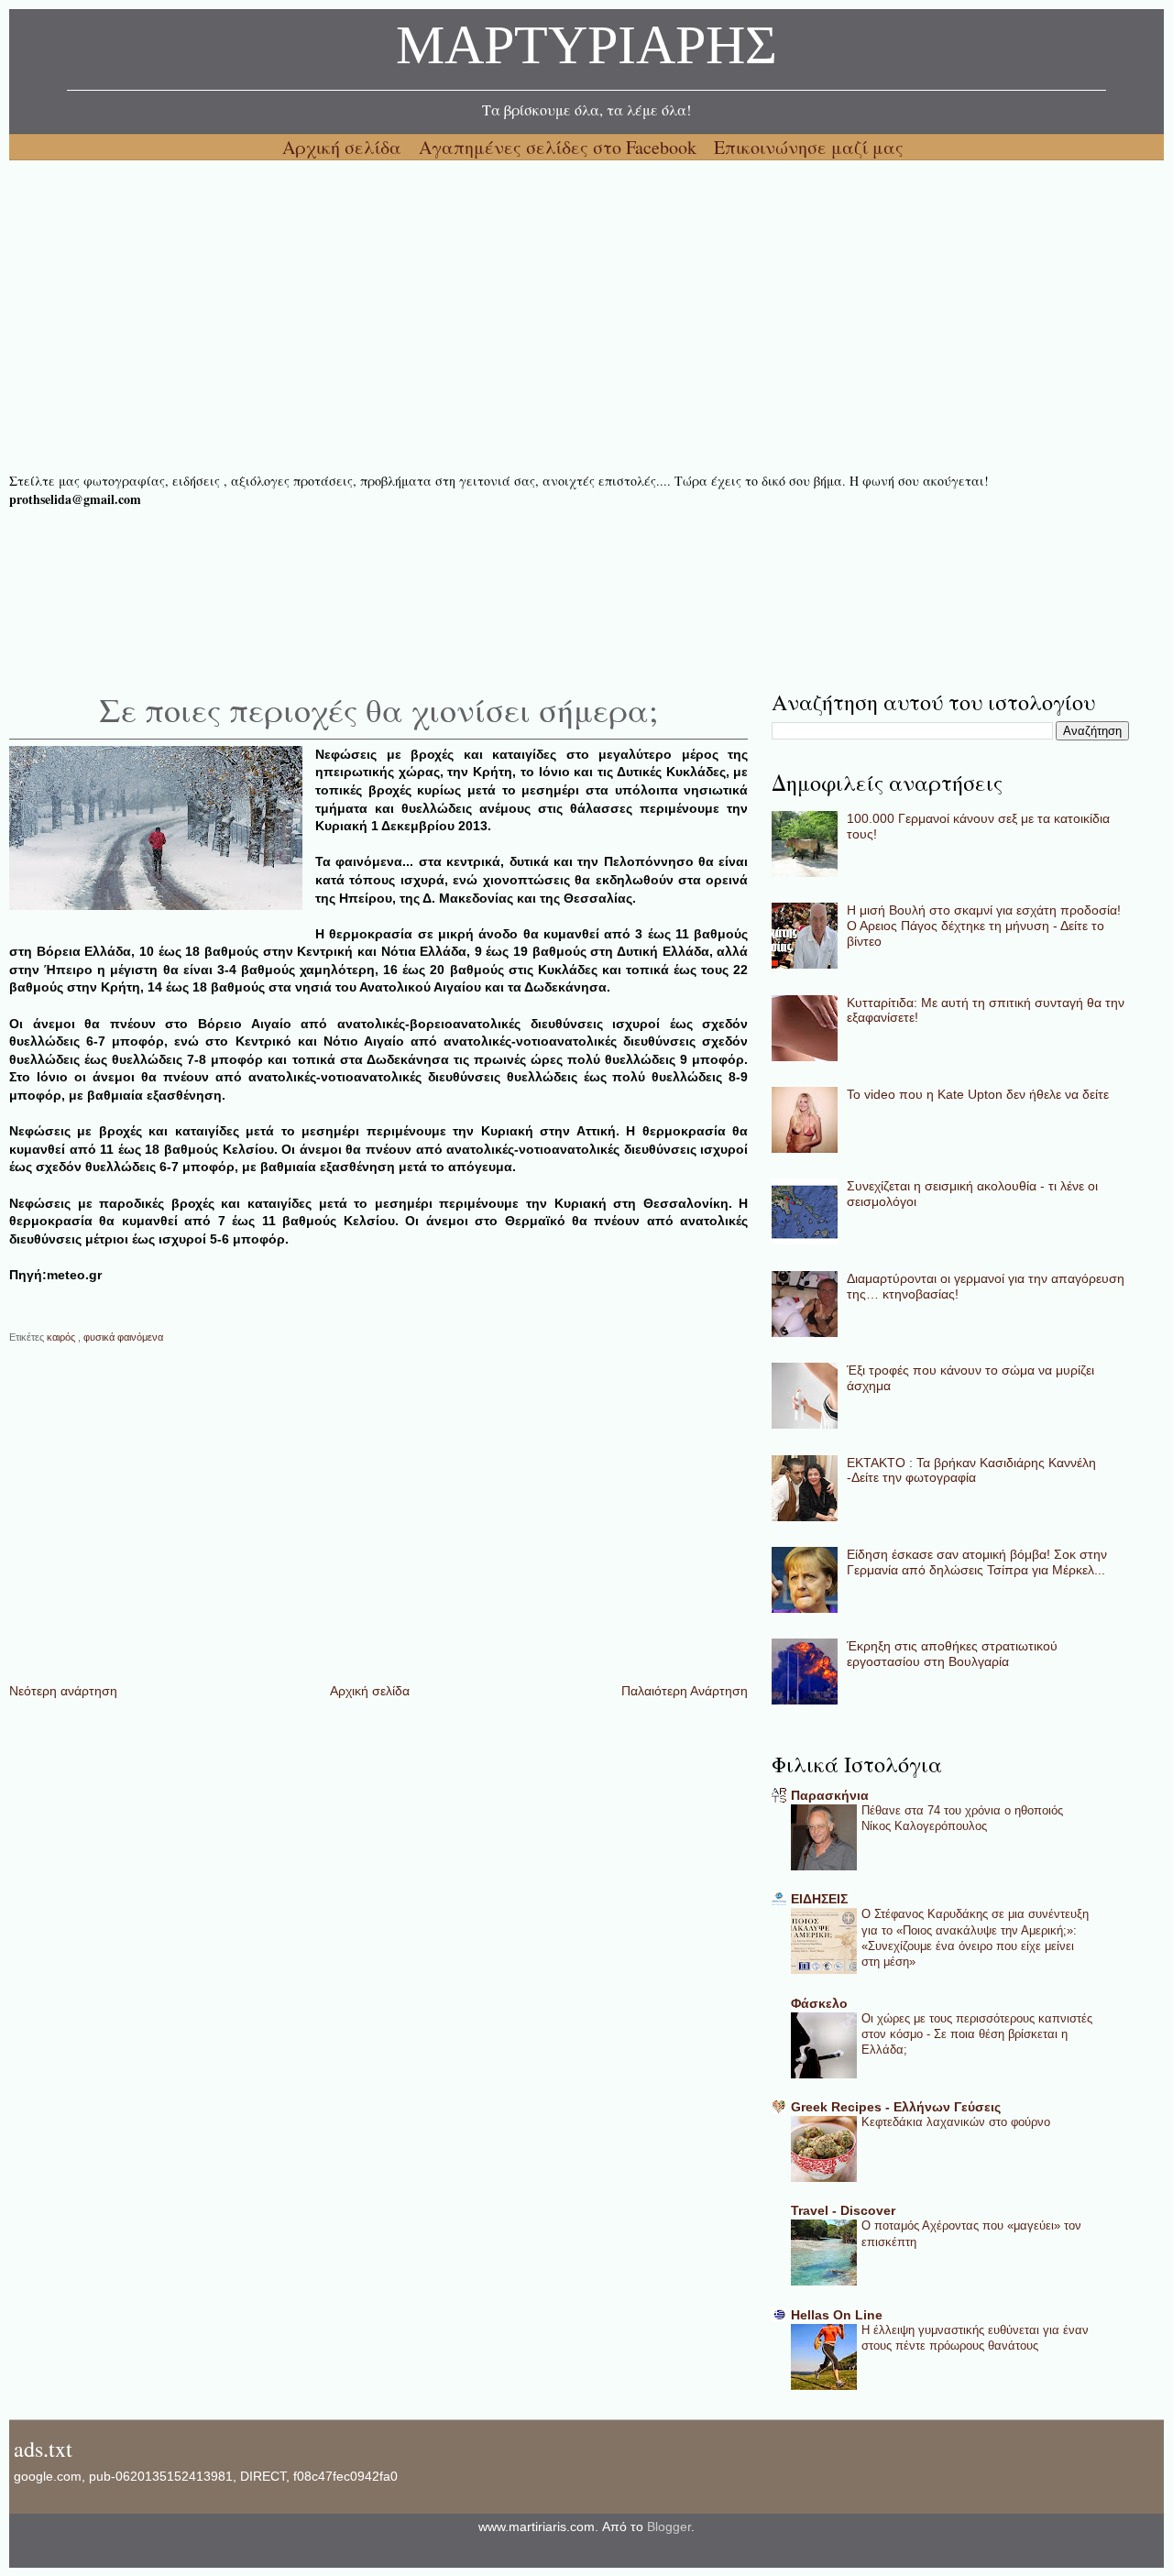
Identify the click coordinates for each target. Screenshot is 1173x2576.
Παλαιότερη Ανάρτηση (685, 1691)
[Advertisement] (559, 316)
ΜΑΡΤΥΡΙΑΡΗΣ (586, 50)
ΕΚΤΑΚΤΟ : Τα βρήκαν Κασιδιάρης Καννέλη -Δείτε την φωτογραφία (971, 1470)
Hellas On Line (837, 2315)
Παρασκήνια (830, 1795)
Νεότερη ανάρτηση (63, 1691)
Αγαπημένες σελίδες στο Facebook (560, 147)
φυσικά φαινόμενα (123, 1337)
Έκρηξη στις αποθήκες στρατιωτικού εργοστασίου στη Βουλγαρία (952, 1654)
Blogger (669, 2527)
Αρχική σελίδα (344, 147)
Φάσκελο (819, 2003)
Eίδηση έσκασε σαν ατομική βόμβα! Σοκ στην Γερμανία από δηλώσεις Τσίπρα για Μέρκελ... (977, 1562)
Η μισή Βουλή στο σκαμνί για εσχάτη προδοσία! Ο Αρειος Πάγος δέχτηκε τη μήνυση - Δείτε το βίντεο (984, 926)
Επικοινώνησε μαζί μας (809, 147)
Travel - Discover (843, 2210)
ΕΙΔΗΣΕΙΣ (819, 1899)
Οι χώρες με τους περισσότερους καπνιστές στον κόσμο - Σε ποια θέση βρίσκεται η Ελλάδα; (977, 2034)
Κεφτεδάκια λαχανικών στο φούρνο (956, 2122)
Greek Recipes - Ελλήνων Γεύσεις (896, 2107)
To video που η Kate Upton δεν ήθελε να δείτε (978, 1094)
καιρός (62, 1337)
